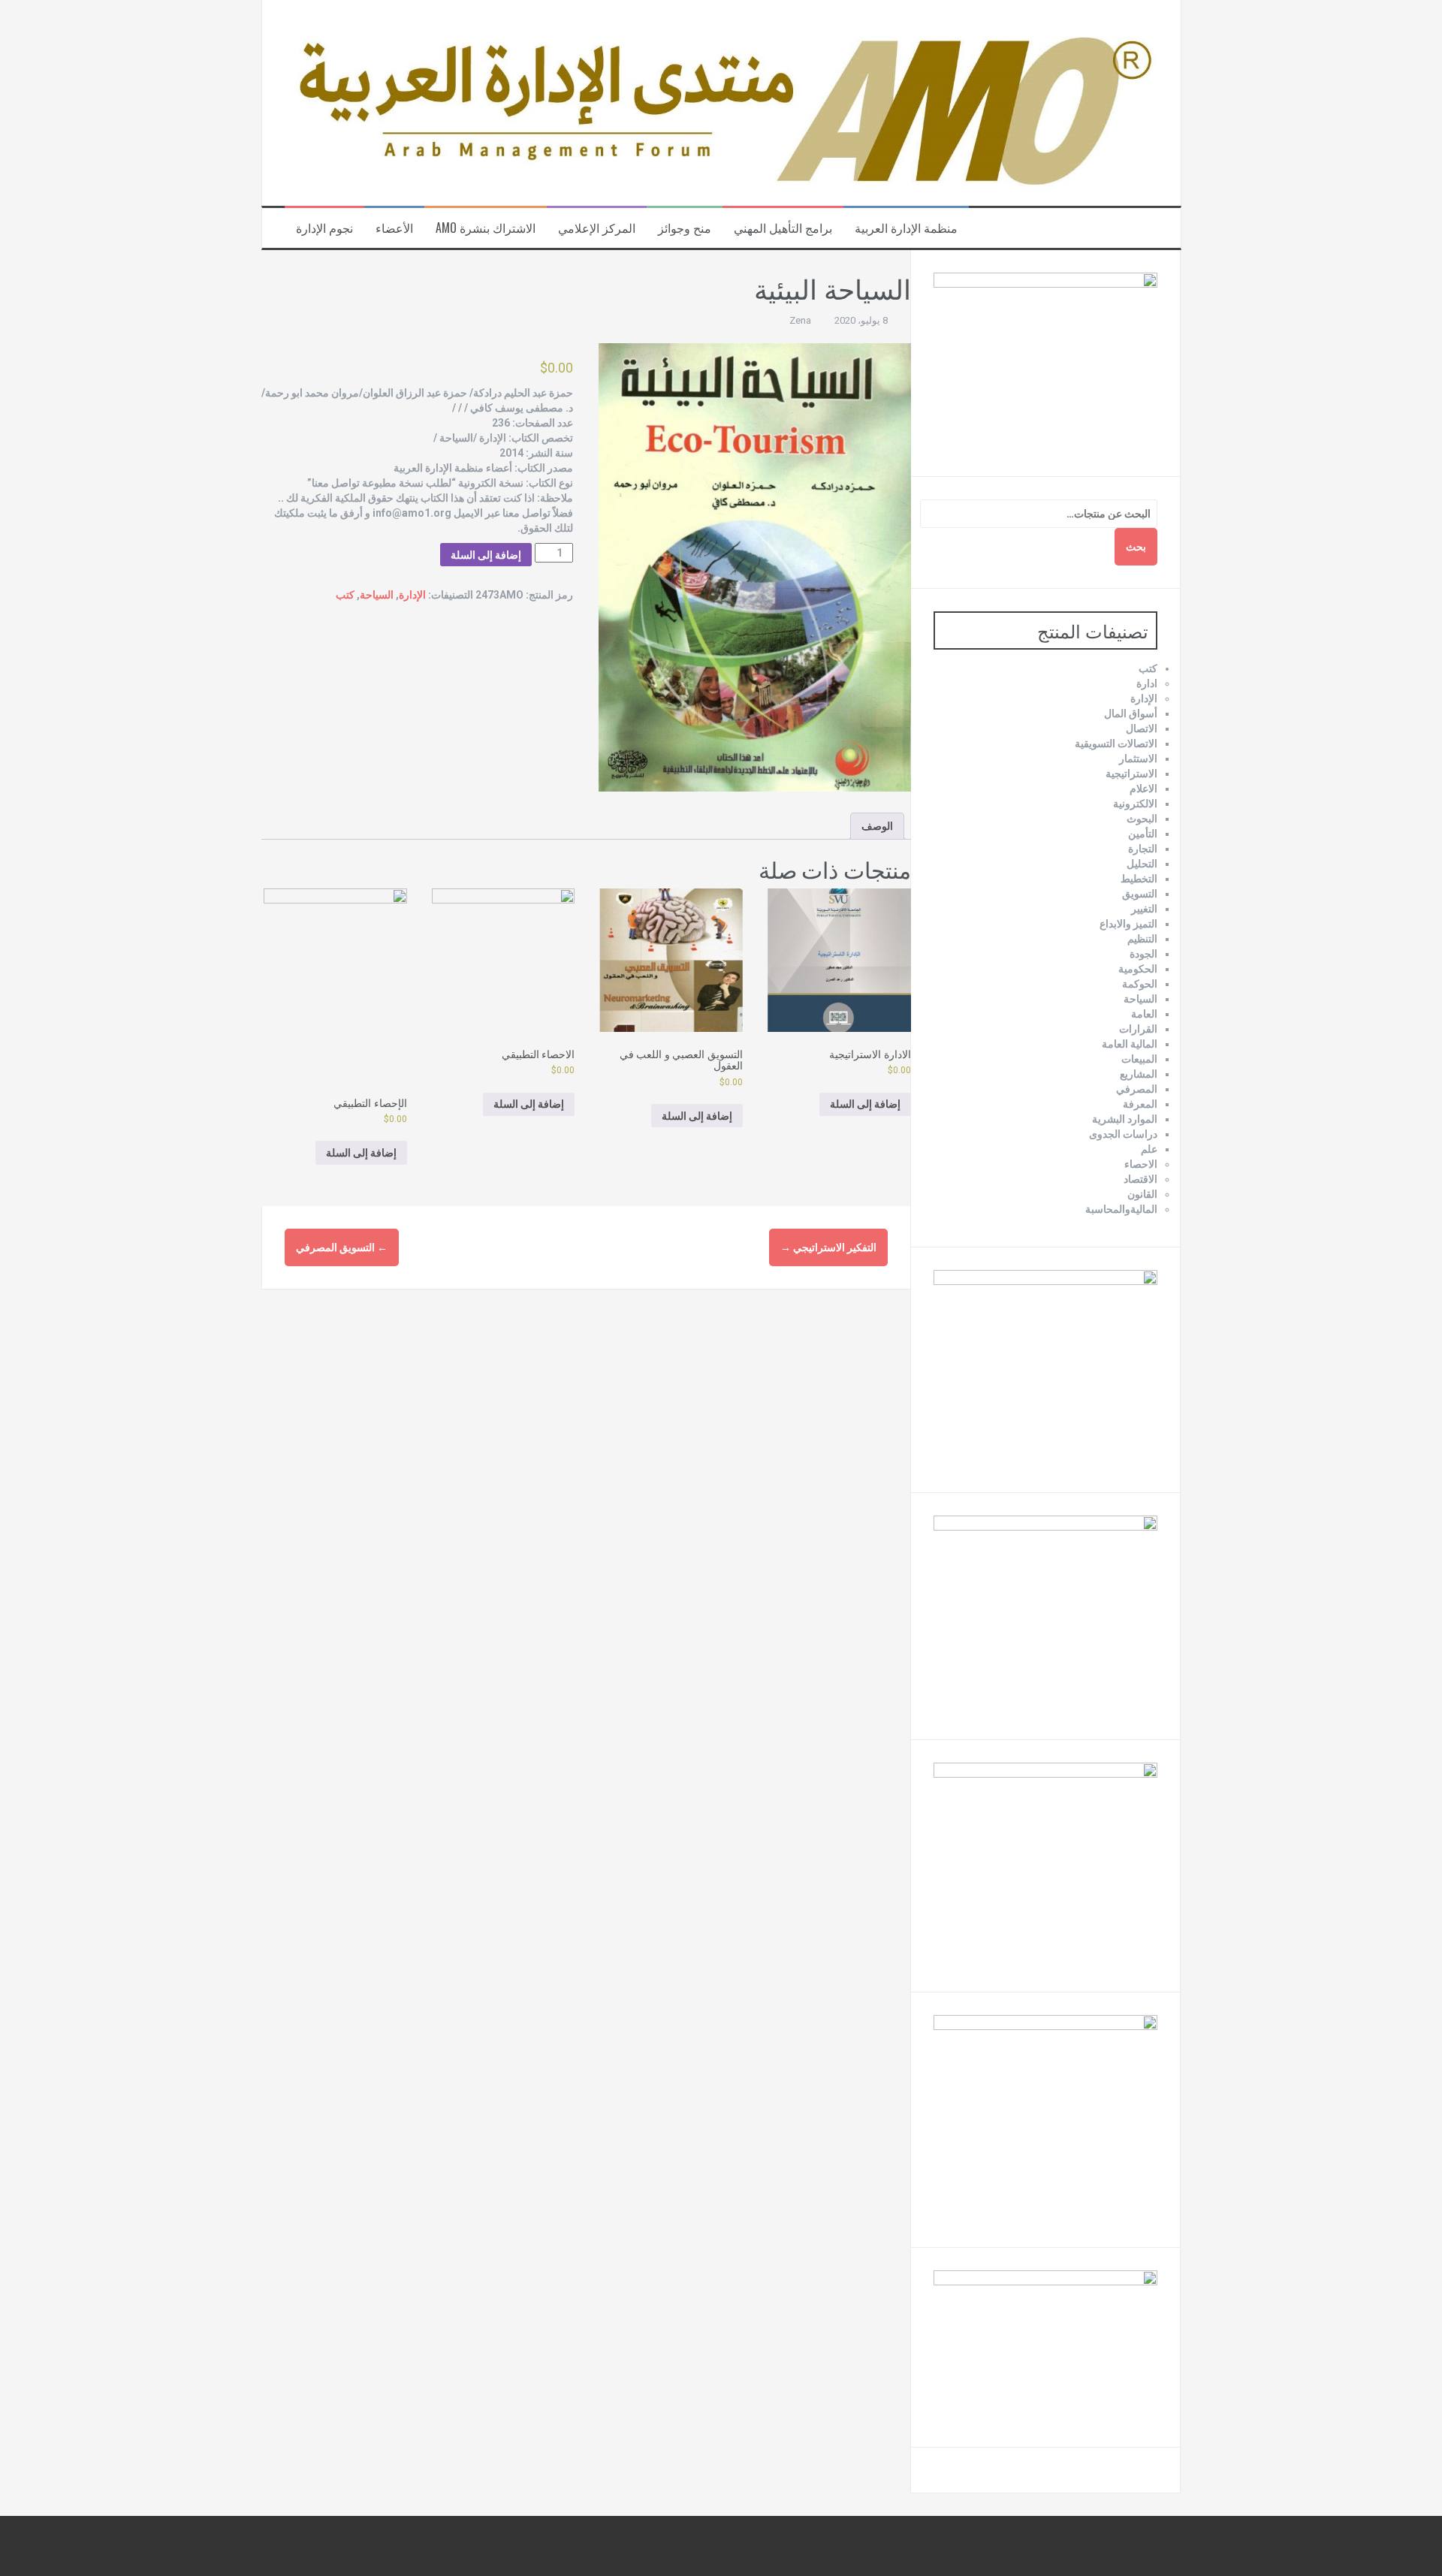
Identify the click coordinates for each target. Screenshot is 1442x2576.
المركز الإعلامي (597, 228)
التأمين (1143, 834)
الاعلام (1143, 789)
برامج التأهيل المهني (783, 228)
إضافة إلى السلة (486, 555)
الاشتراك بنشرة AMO (486, 228)
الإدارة (412, 595)
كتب (345, 595)
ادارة (1147, 683)
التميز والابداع (1128, 924)
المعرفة (1140, 1104)
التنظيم (1142, 939)
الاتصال (1142, 728)
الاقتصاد (1140, 1179)
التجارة (1143, 849)
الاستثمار (1138, 759)
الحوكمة (1140, 984)
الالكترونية (1135, 804)
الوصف (877, 826)
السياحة (377, 595)
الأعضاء (394, 228)
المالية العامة (1130, 1044)
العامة (1144, 1014)
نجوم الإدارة (324, 228)
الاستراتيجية (1131, 774)
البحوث (1142, 819)
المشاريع (1139, 1074)
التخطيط (1139, 879)
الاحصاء (1141, 1164)
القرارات (1138, 1029)
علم (1149, 1149)
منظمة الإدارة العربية (906, 228)
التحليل (1142, 864)
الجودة (1143, 954)
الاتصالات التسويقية (1116, 744)
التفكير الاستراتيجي (828, 1247)
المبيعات (1139, 1059)
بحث (1136, 547)
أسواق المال (1131, 713)
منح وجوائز (685, 228)
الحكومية (1138, 969)
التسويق (1140, 894)
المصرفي (1137, 1089)
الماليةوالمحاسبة (1121, 1209)
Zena (800, 320)
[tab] (877, 826)
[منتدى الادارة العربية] (721, 102)
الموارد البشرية (1125, 1119)
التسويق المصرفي (342, 1247)
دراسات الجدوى (1123, 1134)
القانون (1142, 1194)
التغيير (1144, 909)
